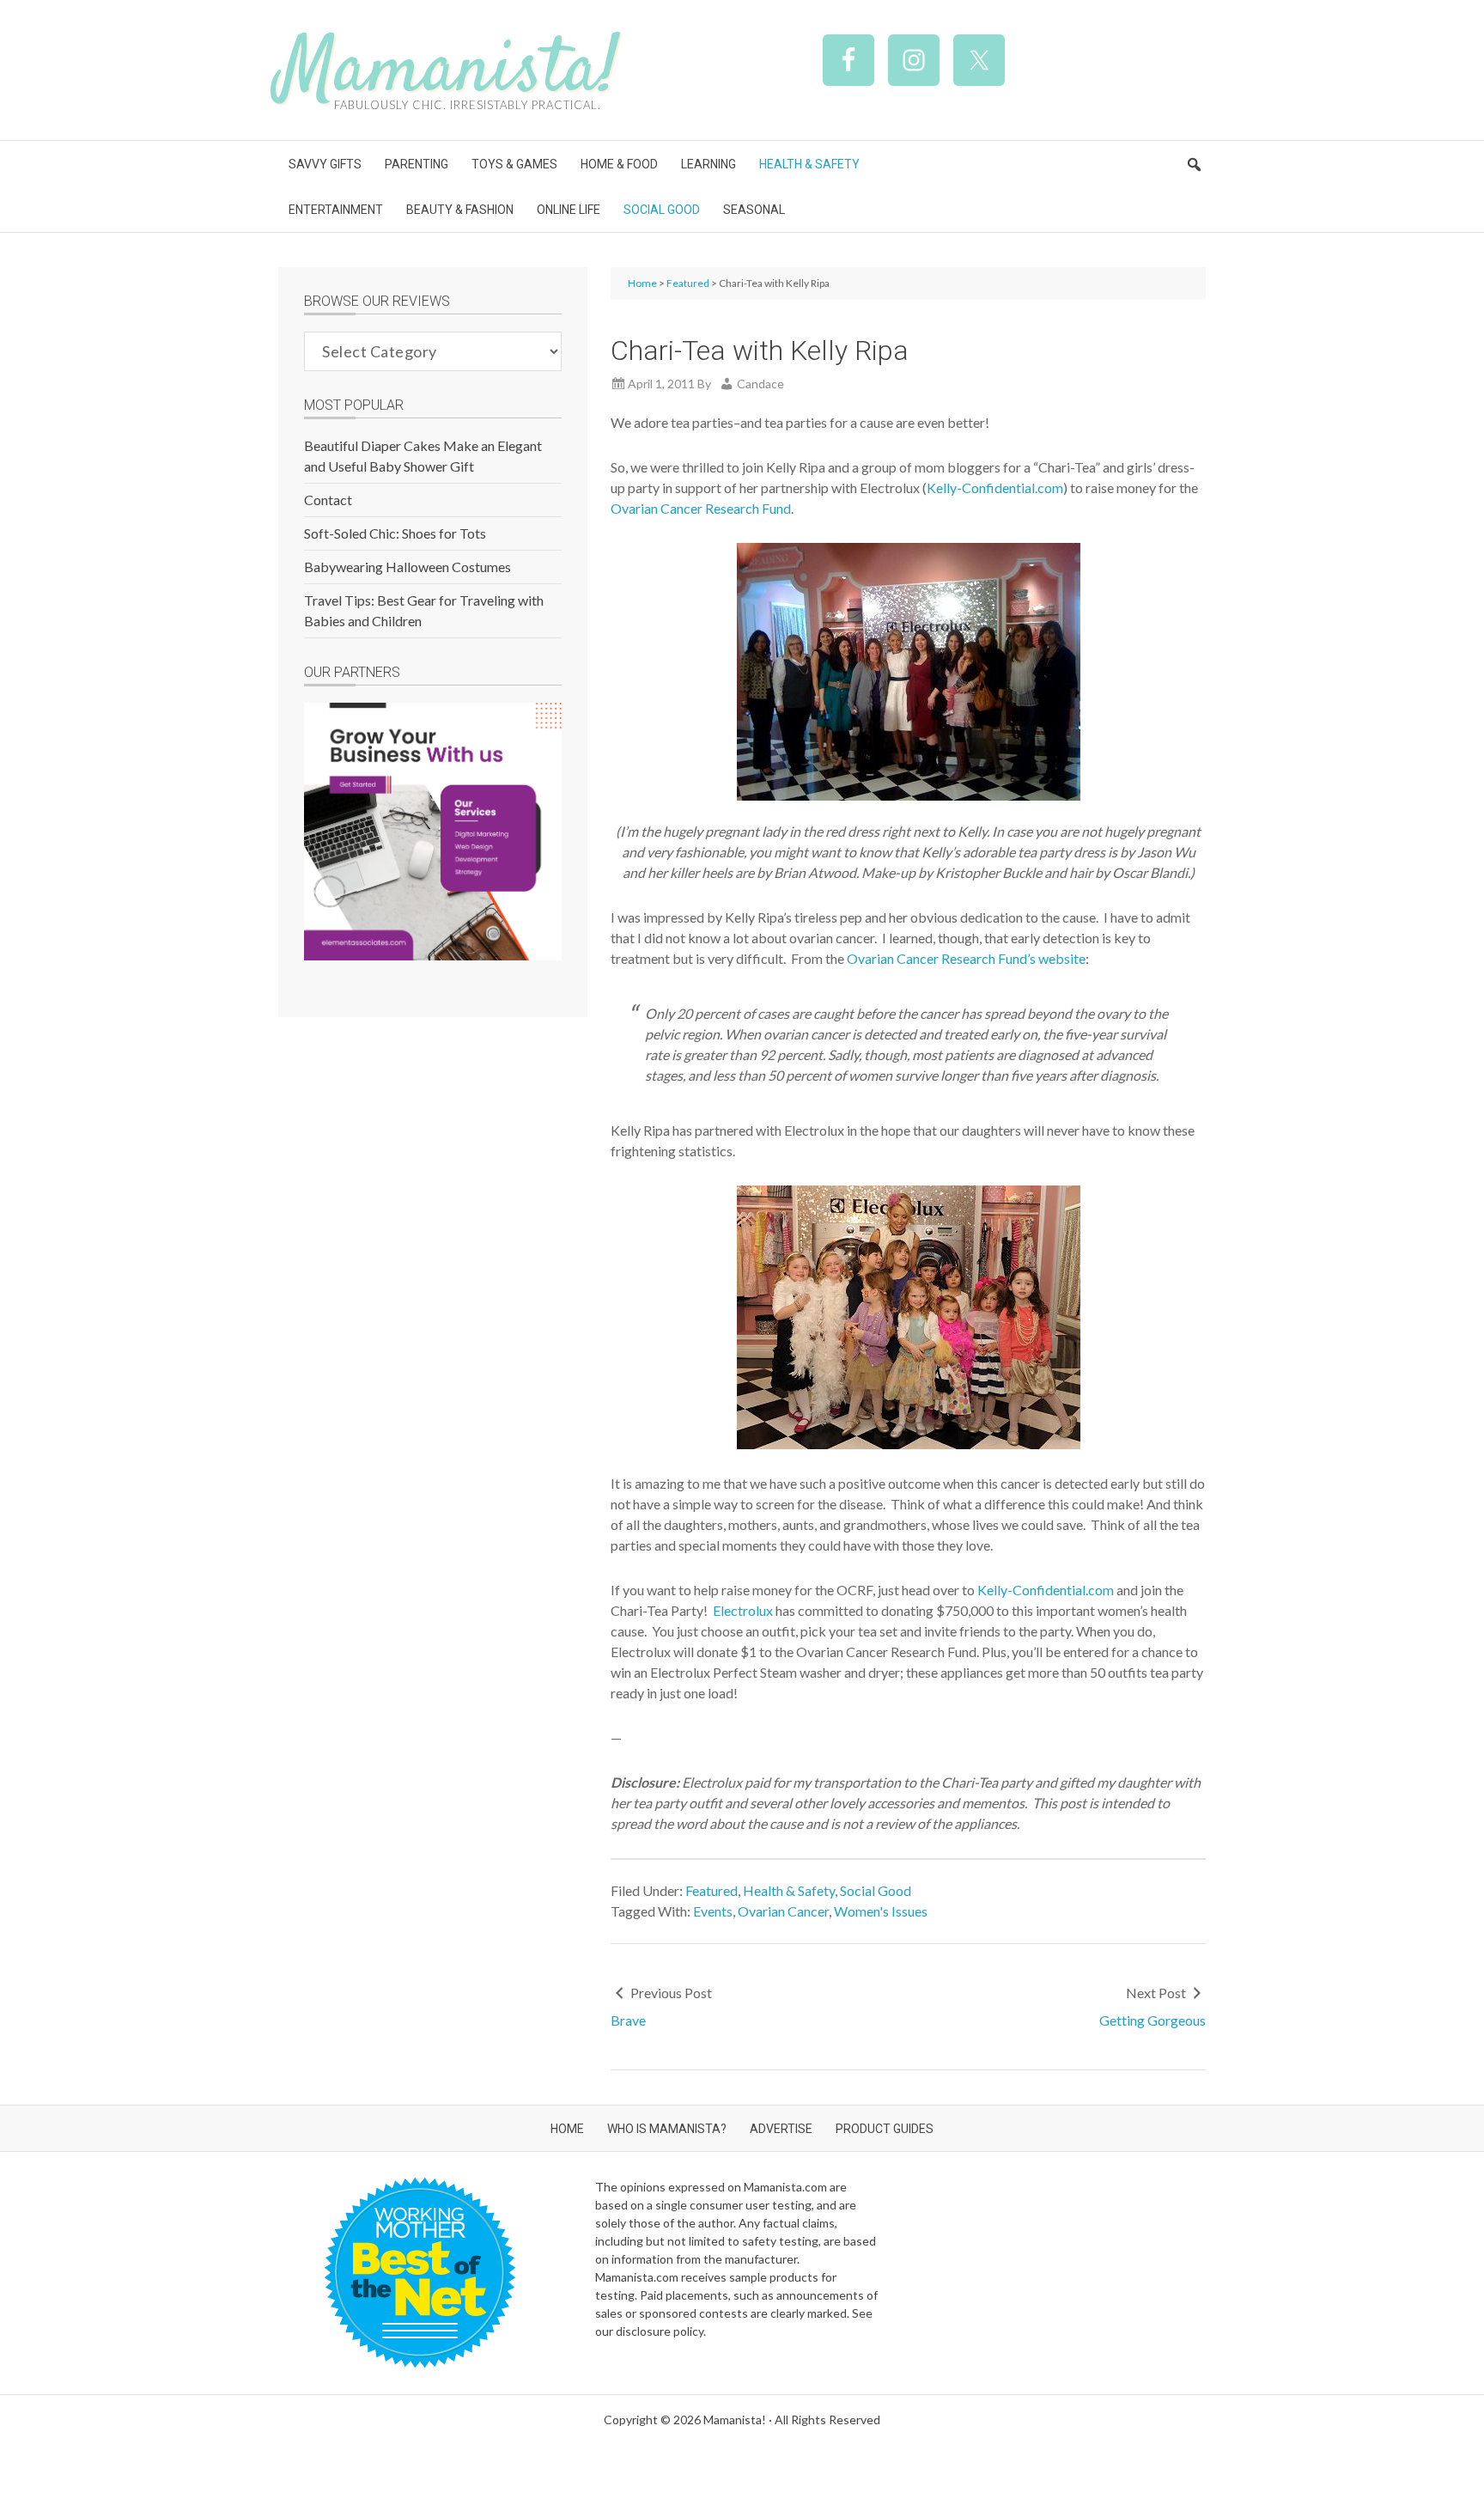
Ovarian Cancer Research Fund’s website (966, 958)
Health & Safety (789, 1890)
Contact (328, 500)
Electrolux (743, 1610)
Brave (628, 2020)
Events (713, 1911)
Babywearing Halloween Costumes (407, 567)
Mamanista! (448, 72)
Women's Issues (881, 1911)
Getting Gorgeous (1153, 2020)
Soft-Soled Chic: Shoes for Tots (395, 533)
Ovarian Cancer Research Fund (701, 508)
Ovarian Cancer (783, 1911)
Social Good (876, 1890)
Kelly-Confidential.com (995, 488)
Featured (712, 1890)
